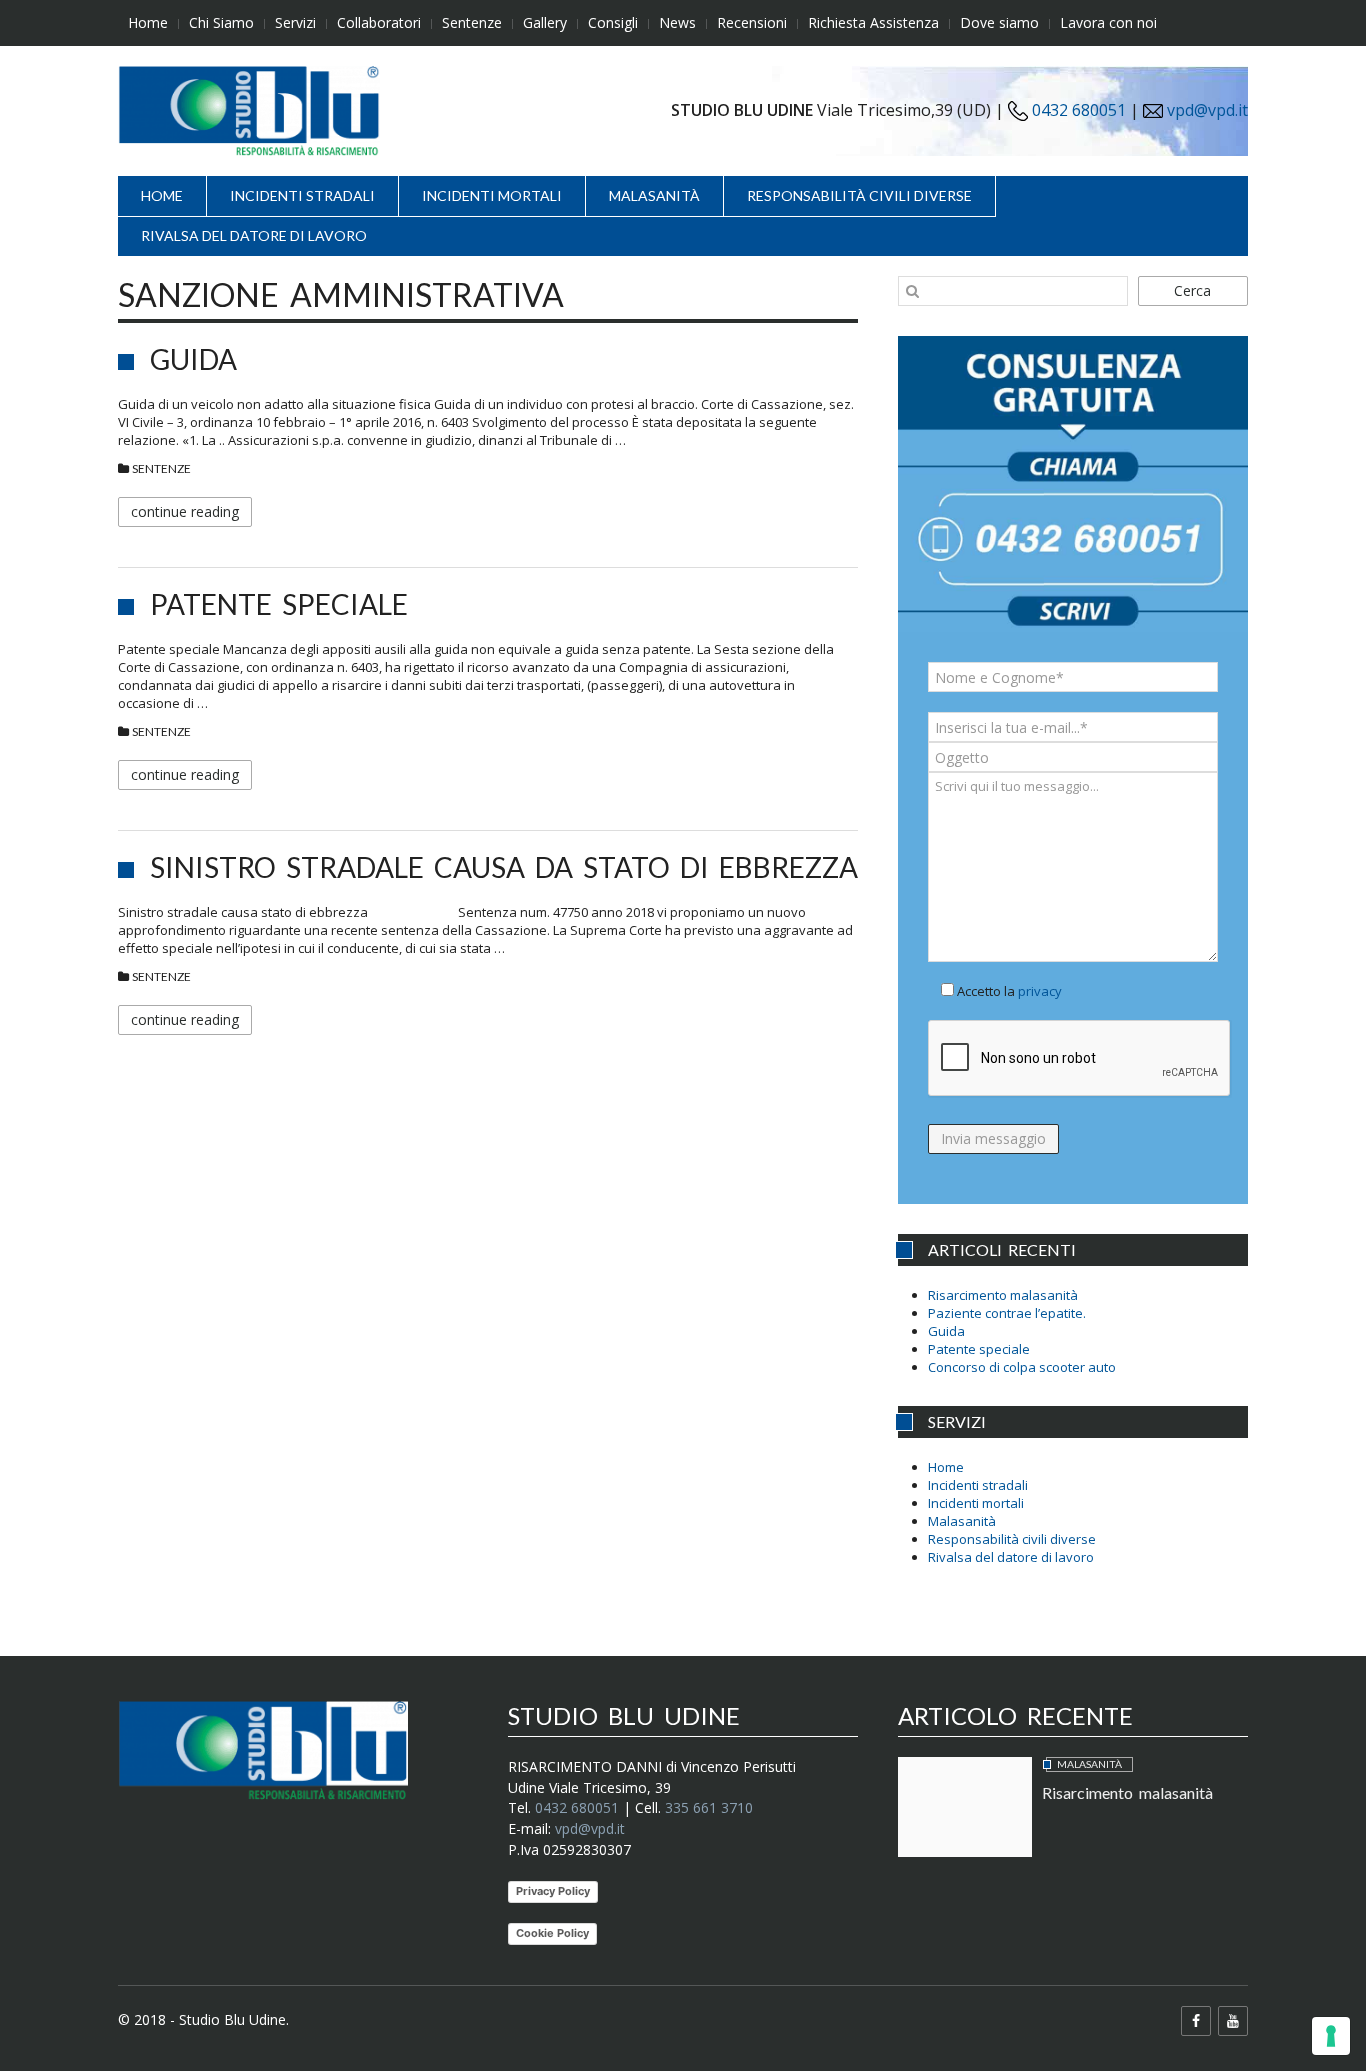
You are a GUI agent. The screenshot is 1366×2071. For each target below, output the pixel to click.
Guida (193, 359)
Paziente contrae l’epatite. (1007, 1313)
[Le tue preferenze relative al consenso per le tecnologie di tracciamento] (1331, 2036)
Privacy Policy (553, 1891)
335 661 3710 (709, 1807)
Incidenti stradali (302, 195)
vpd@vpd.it (1207, 110)
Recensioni (752, 22)
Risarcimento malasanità (1003, 1295)
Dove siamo (999, 22)
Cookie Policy (552, 1933)
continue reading (185, 511)
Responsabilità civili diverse (859, 195)
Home (148, 22)
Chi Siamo (221, 22)
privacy (1040, 991)
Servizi (295, 22)
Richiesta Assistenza (873, 22)
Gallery (545, 22)
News (677, 22)
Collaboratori (379, 22)
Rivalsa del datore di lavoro (254, 235)
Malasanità (654, 195)
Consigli (613, 22)
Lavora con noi (1108, 22)
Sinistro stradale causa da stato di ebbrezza (504, 867)
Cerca (1192, 290)
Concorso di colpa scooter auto (1022, 1367)
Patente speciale (279, 604)
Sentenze (472, 22)
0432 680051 (1077, 110)
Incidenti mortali (492, 195)
